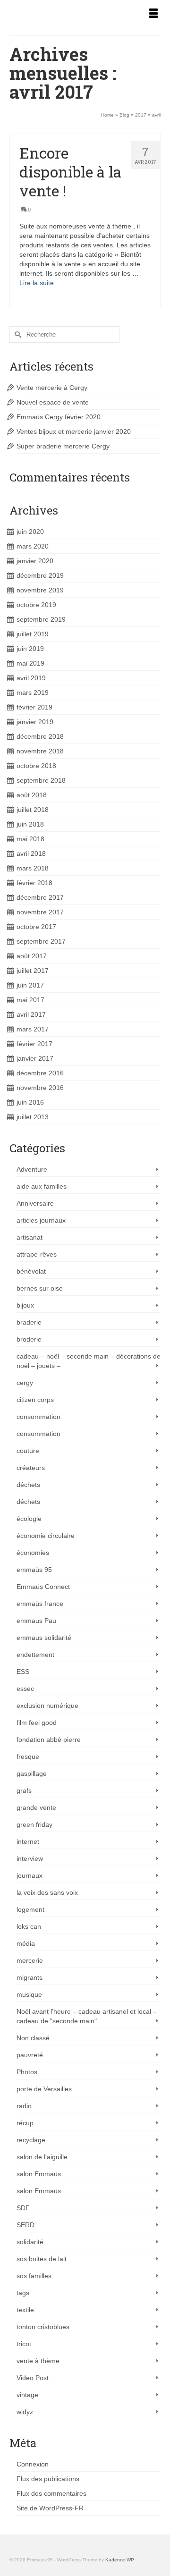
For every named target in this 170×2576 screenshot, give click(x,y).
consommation (38, 1417)
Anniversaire (35, 1203)
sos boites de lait (42, 2259)
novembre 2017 (40, 912)
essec (25, 1689)
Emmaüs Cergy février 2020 (59, 417)
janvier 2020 (35, 561)
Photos (27, 2072)
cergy (25, 1383)
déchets (28, 1485)
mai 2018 (30, 839)
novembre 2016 (40, 1088)
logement (30, 1909)
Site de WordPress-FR (50, 2508)
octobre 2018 (36, 766)
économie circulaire (46, 1536)
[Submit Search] (17, 334)
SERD (25, 2225)
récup (25, 2123)
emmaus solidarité (44, 1638)
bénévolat (31, 1271)
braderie (29, 1322)
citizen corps (35, 1400)
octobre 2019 (36, 605)
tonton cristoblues (43, 2327)
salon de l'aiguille (42, 2157)
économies (33, 1553)
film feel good (37, 1723)
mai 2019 (30, 663)
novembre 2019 (40, 590)
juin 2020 (30, 532)
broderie (29, 1339)
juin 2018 (30, 824)
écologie (29, 1519)
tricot (24, 2344)
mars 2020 (33, 546)
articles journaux (41, 1220)
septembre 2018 (41, 780)
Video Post (33, 2378)
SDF (23, 2208)
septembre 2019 (41, 619)
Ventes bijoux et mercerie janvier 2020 (74, 431)
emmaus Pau (36, 1621)
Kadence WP (120, 2560)
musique (29, 1994)
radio (24, 2106)
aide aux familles (42, 1186)
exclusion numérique (47, 1706)
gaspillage (32, 1774)
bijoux (25, 1305)
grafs (24, 1791)
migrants (30, 1977)
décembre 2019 (40, 575)
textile (25, 2310)
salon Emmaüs (39, 2174)
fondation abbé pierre (49, 1740)
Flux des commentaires (51, 2493)
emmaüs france (40, 1604)
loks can (29, 1926)
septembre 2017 (41, 941)
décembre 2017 (40, 897)
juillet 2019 (33, 634)
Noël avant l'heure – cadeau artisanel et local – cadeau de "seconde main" (87, 2016)
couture (28, 1451)
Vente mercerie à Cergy (52, 388)
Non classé (33, 2038)
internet (28, 1841)
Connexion (33, 2464)
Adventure (32, 1169)
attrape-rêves (37, 1254)
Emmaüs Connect (43, 1587)
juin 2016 (30, 1102)
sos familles (34, 2276)
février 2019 (34, 707)
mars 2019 (33, 693)
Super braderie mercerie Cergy (63, 446)
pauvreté (30, 2055)
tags (23, 2293)
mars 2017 (33, 1029)
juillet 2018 (33, 810)
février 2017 (34, 1044)
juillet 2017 (33, 971)
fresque (28, 1757)
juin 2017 (30, 985)
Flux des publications (48, 2479)
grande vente (36, 1807)
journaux (30, 1875)
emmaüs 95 (34, 1570)
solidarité (30, 2242)
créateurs (31, 1468)
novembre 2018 (40, 751)
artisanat (30, 1237)
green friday (34, 1824)
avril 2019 (31, 678)
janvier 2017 (35, 1058)
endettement (35, 1655)
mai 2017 (30, 1000)
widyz (25, 2412)
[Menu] (153, 14)
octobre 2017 (36, 927)
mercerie (30, 1960)
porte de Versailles (44, 2089)
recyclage (31, 2140)
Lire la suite (37, 283)
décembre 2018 (40, 736)
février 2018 (34, 883)
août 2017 (32, 956)
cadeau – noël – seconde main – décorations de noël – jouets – (89, 1361)
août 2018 (32, 795)
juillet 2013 (33, 1117)
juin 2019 (30, 649)
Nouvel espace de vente (53, 402)
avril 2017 (31, 1014)
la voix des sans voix (47, 1892)
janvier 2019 (35, 722)
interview (30, 1858)
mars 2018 (33, 868)
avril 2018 (31, 853)
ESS (23, 1672)
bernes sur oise (40, 1288)
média (26, 1943)
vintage (27, 2395)
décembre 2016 (40, 1073)
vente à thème (38, 2361)
